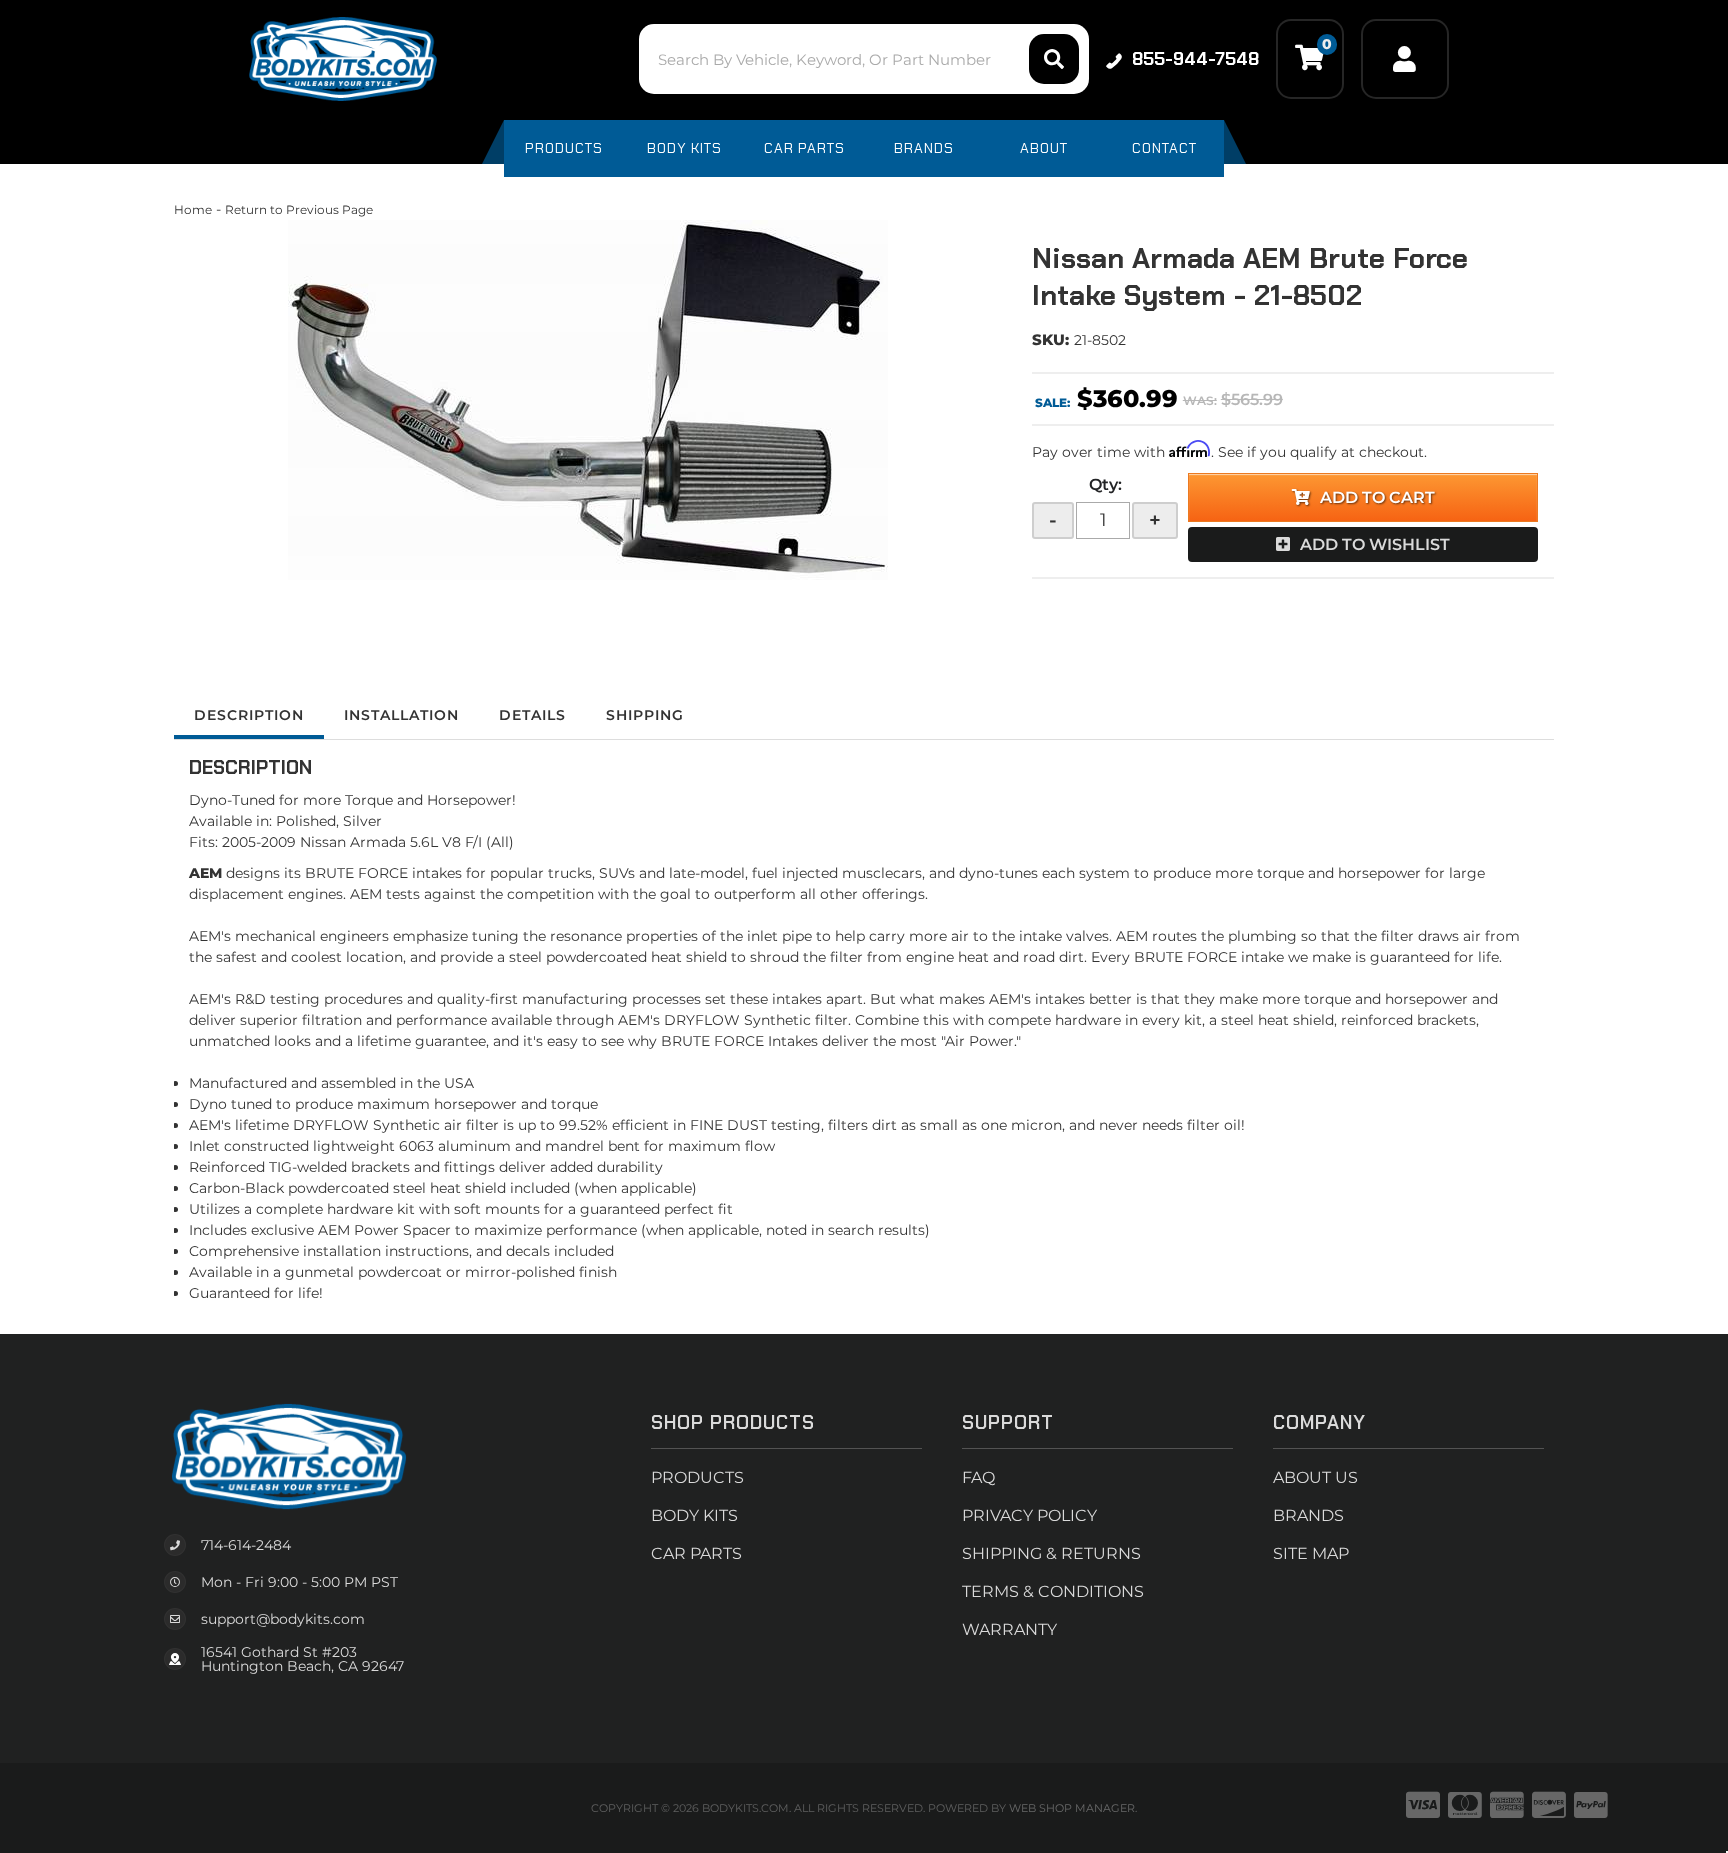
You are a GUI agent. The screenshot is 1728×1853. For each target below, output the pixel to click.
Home (193, 209)
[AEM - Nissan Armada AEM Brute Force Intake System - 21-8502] (588, 400)
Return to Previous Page (299, 209)
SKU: (1050, 339)
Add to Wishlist (1375, 544)
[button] (863, 59)
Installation (401, 715)
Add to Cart (1377, 497)
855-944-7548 (1195, 59)
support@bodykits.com (283, 1619)
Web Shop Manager (1072, 1808)
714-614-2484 (246, 1545)
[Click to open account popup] (1405, 59)
